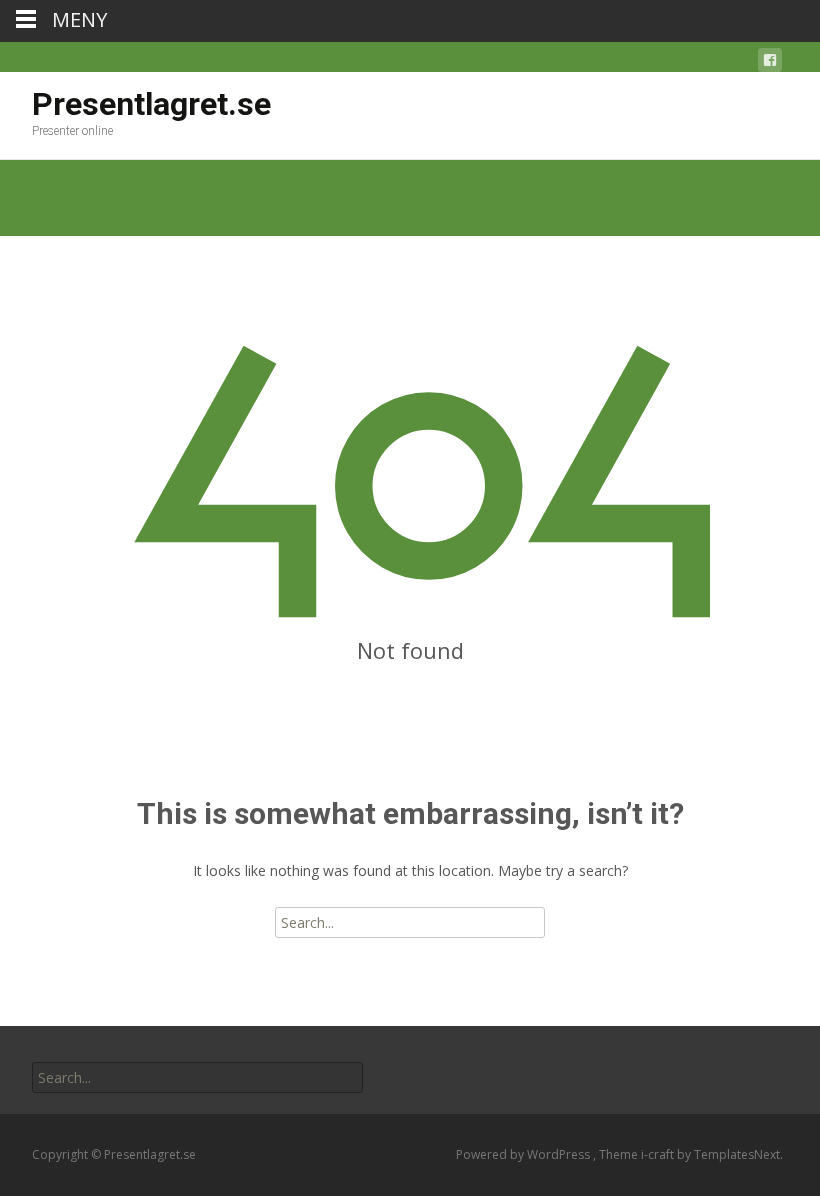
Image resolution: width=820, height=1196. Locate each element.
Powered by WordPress (524, 1154)
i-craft (659, 1154)
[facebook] (770, 63)
